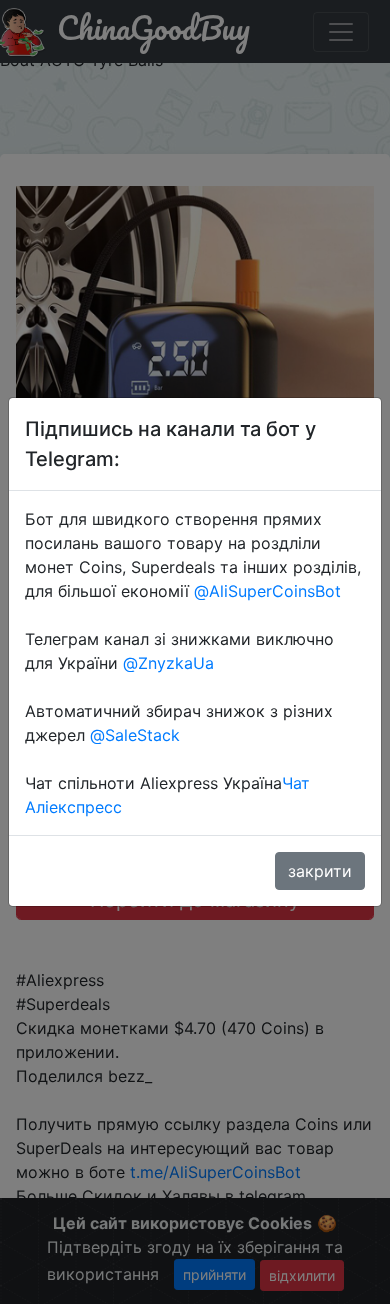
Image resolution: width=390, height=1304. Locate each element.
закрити (320, 871)
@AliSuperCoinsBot (267, 591)
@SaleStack (135, 735)
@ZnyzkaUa (168, 663)
